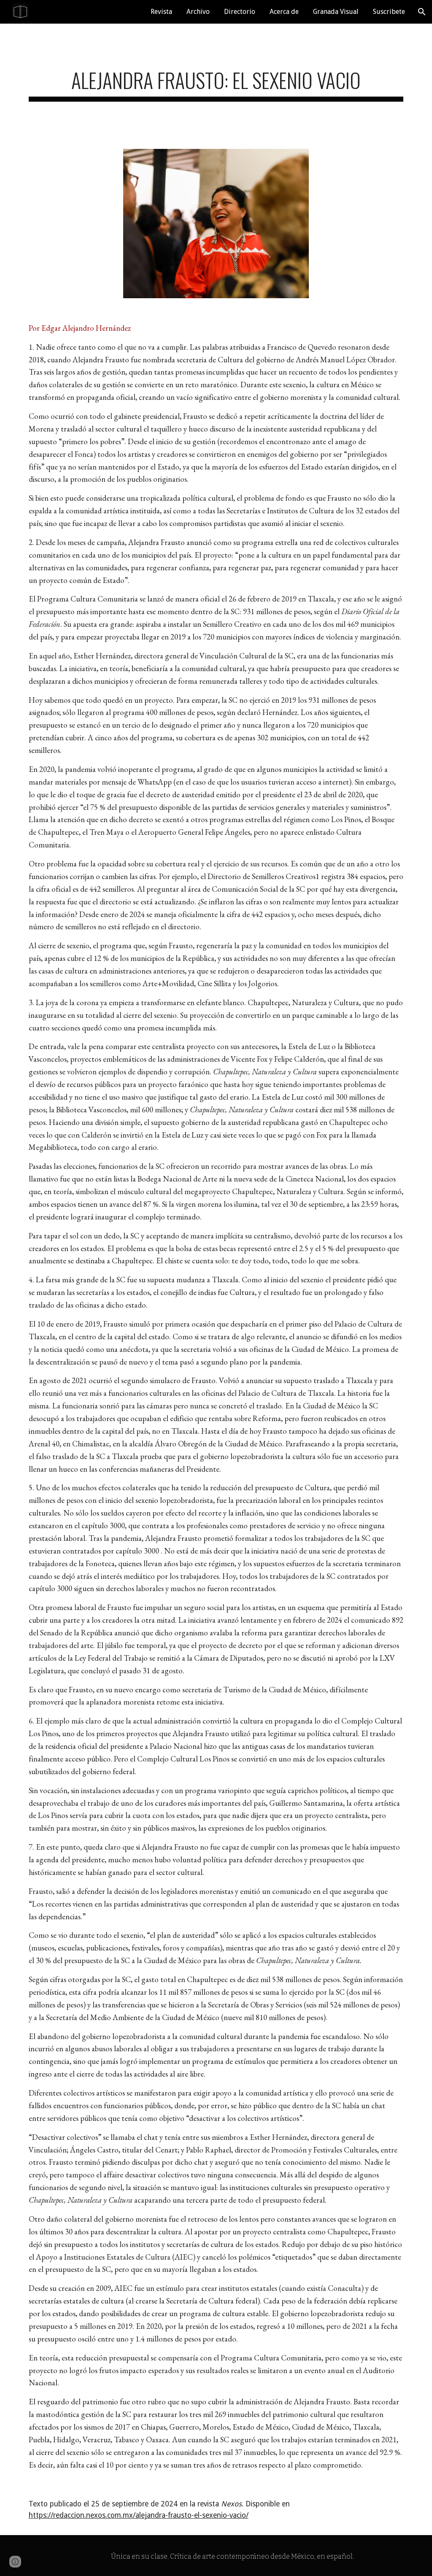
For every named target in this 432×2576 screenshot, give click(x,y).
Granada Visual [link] (336, 12)
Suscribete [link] (389, 12)
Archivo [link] (198, 12)
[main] (216, 81)
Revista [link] (161, 12)
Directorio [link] (240, 12)
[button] (422, 12)
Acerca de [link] (284, 12)
